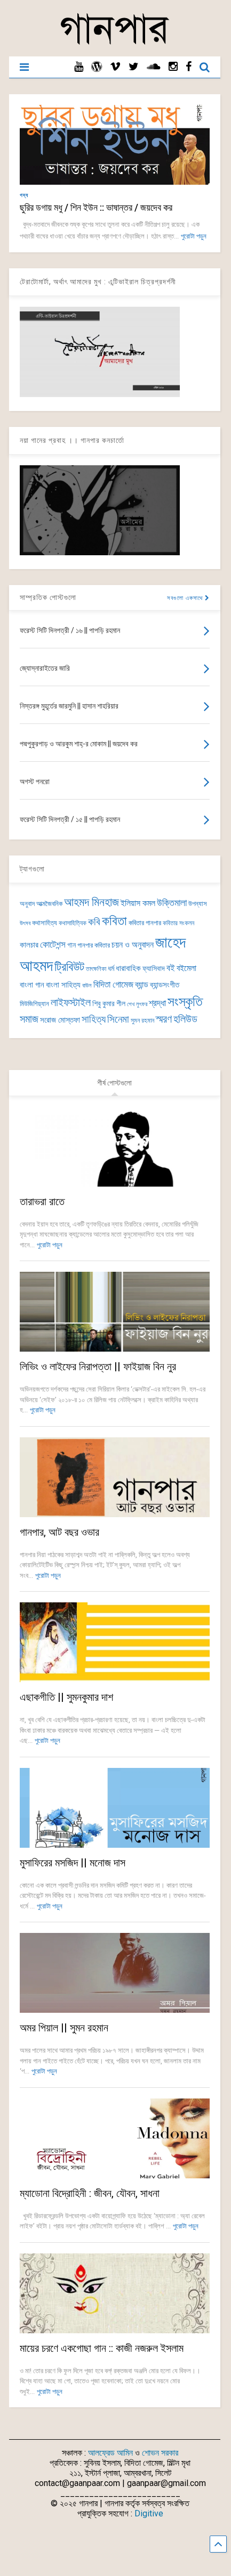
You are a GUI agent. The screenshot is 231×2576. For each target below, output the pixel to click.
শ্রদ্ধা (157, 1003)
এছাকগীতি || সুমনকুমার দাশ (66, 1697)
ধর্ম (111, 968)
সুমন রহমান (142, 1020)
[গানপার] (115, 43)
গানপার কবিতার (94, 945)
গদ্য (24, 195)
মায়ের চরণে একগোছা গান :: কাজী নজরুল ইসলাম (102, 2348)
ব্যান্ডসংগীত (165, 985)
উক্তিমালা (172, 903)
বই (171, 968)
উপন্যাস (198, 904)
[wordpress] (97, 67)
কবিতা (114, 921)
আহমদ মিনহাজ (91, 902)
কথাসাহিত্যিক (73, 923)
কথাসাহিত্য (45, 923)
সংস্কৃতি (185, 1001)
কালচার (29, 945)
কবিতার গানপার (145, 923)
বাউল (87, 986)
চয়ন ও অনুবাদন (133, 945)
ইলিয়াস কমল (138, 903)
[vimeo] (115, 67)
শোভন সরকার (160, 2453)
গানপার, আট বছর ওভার (59, 1532)
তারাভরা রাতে (42, 1201)
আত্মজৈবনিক (49, 904)
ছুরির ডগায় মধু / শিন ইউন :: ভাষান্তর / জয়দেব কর (96, 207)
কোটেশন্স (53, 944)
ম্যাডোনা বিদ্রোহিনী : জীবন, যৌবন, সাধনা (90, 2193)
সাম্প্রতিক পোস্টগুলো (48, 597)
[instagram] (173, 67)
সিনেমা (118, 1019)
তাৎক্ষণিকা (96, 969)
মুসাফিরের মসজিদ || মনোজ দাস (73, 1863)
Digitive (149, 2513)
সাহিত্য (94, 1019)
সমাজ (29, 1019)
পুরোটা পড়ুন (194, 236)
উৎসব (25, 923)
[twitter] (134, 67)
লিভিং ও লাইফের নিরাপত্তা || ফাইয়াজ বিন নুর (98, 1367)
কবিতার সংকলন (178, 923)
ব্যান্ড (142, 985)
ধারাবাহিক (128, 968)
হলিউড (185, 1019)
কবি (94, 922)
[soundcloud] (154, 67)
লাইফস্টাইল (71, 1003)
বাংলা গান (32, 985)
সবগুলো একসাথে (186, 598)
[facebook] (189, 67)
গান (71, 945)
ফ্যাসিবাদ (154, 968)
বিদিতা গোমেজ (113, 984)
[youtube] (79, 67)
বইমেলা (186, 968)
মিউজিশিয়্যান (34, 1004)
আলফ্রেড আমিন (110, 2453)
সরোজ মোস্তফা (60, 1020)
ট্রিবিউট (69, 967)
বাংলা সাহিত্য (63, 985)
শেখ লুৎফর (137, 1004)
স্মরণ (164, 1019)
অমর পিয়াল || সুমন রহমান (64, 2028)
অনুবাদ (27, 904)
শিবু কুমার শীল (109, 1003)
